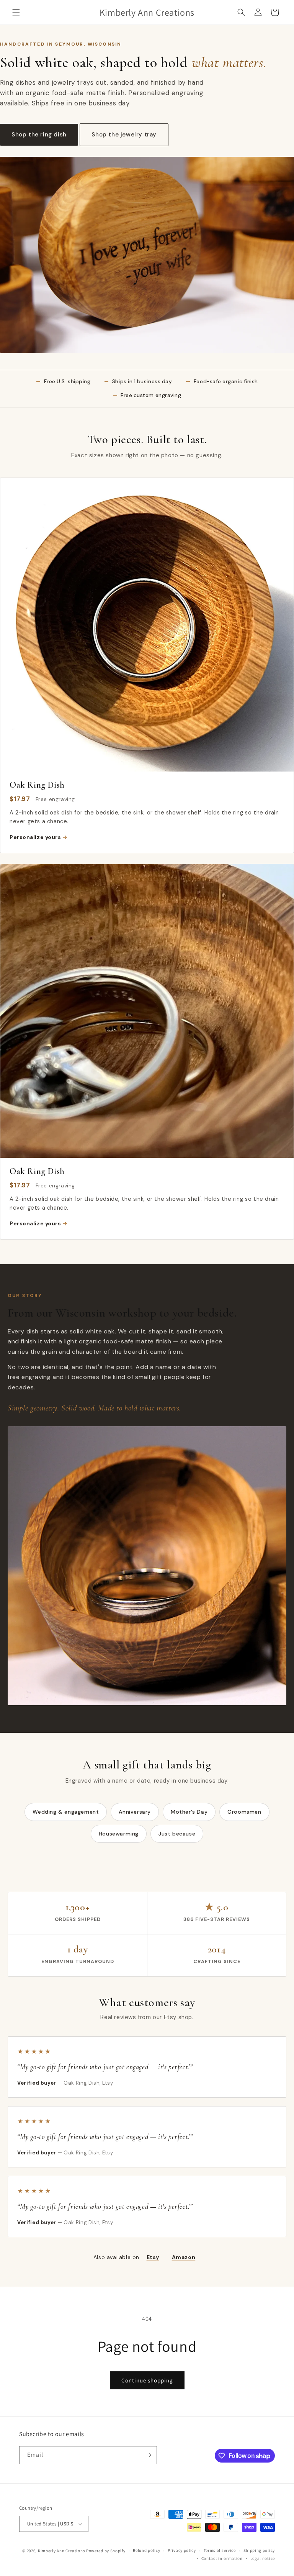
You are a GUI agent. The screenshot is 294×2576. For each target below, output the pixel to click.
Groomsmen (244, 1812)
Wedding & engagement (66, 1812)
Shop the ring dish (39, 135)
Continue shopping (147, 2380)
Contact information (222, 2558)
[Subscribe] (148, 2455)
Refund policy (146, 2550)
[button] (16, 12)
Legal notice (263, 2558)
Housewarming (119, 1834)
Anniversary (135, 1812)
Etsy (153, 2257)
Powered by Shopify (106, 2551)
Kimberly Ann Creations (61, 2551)
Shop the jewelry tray (124, 135)
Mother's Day (189, 1812)
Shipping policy (259, 2550)
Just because (177, 1834)
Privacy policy (182, 2550)
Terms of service (220, 2550)
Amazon (184, 2257)
